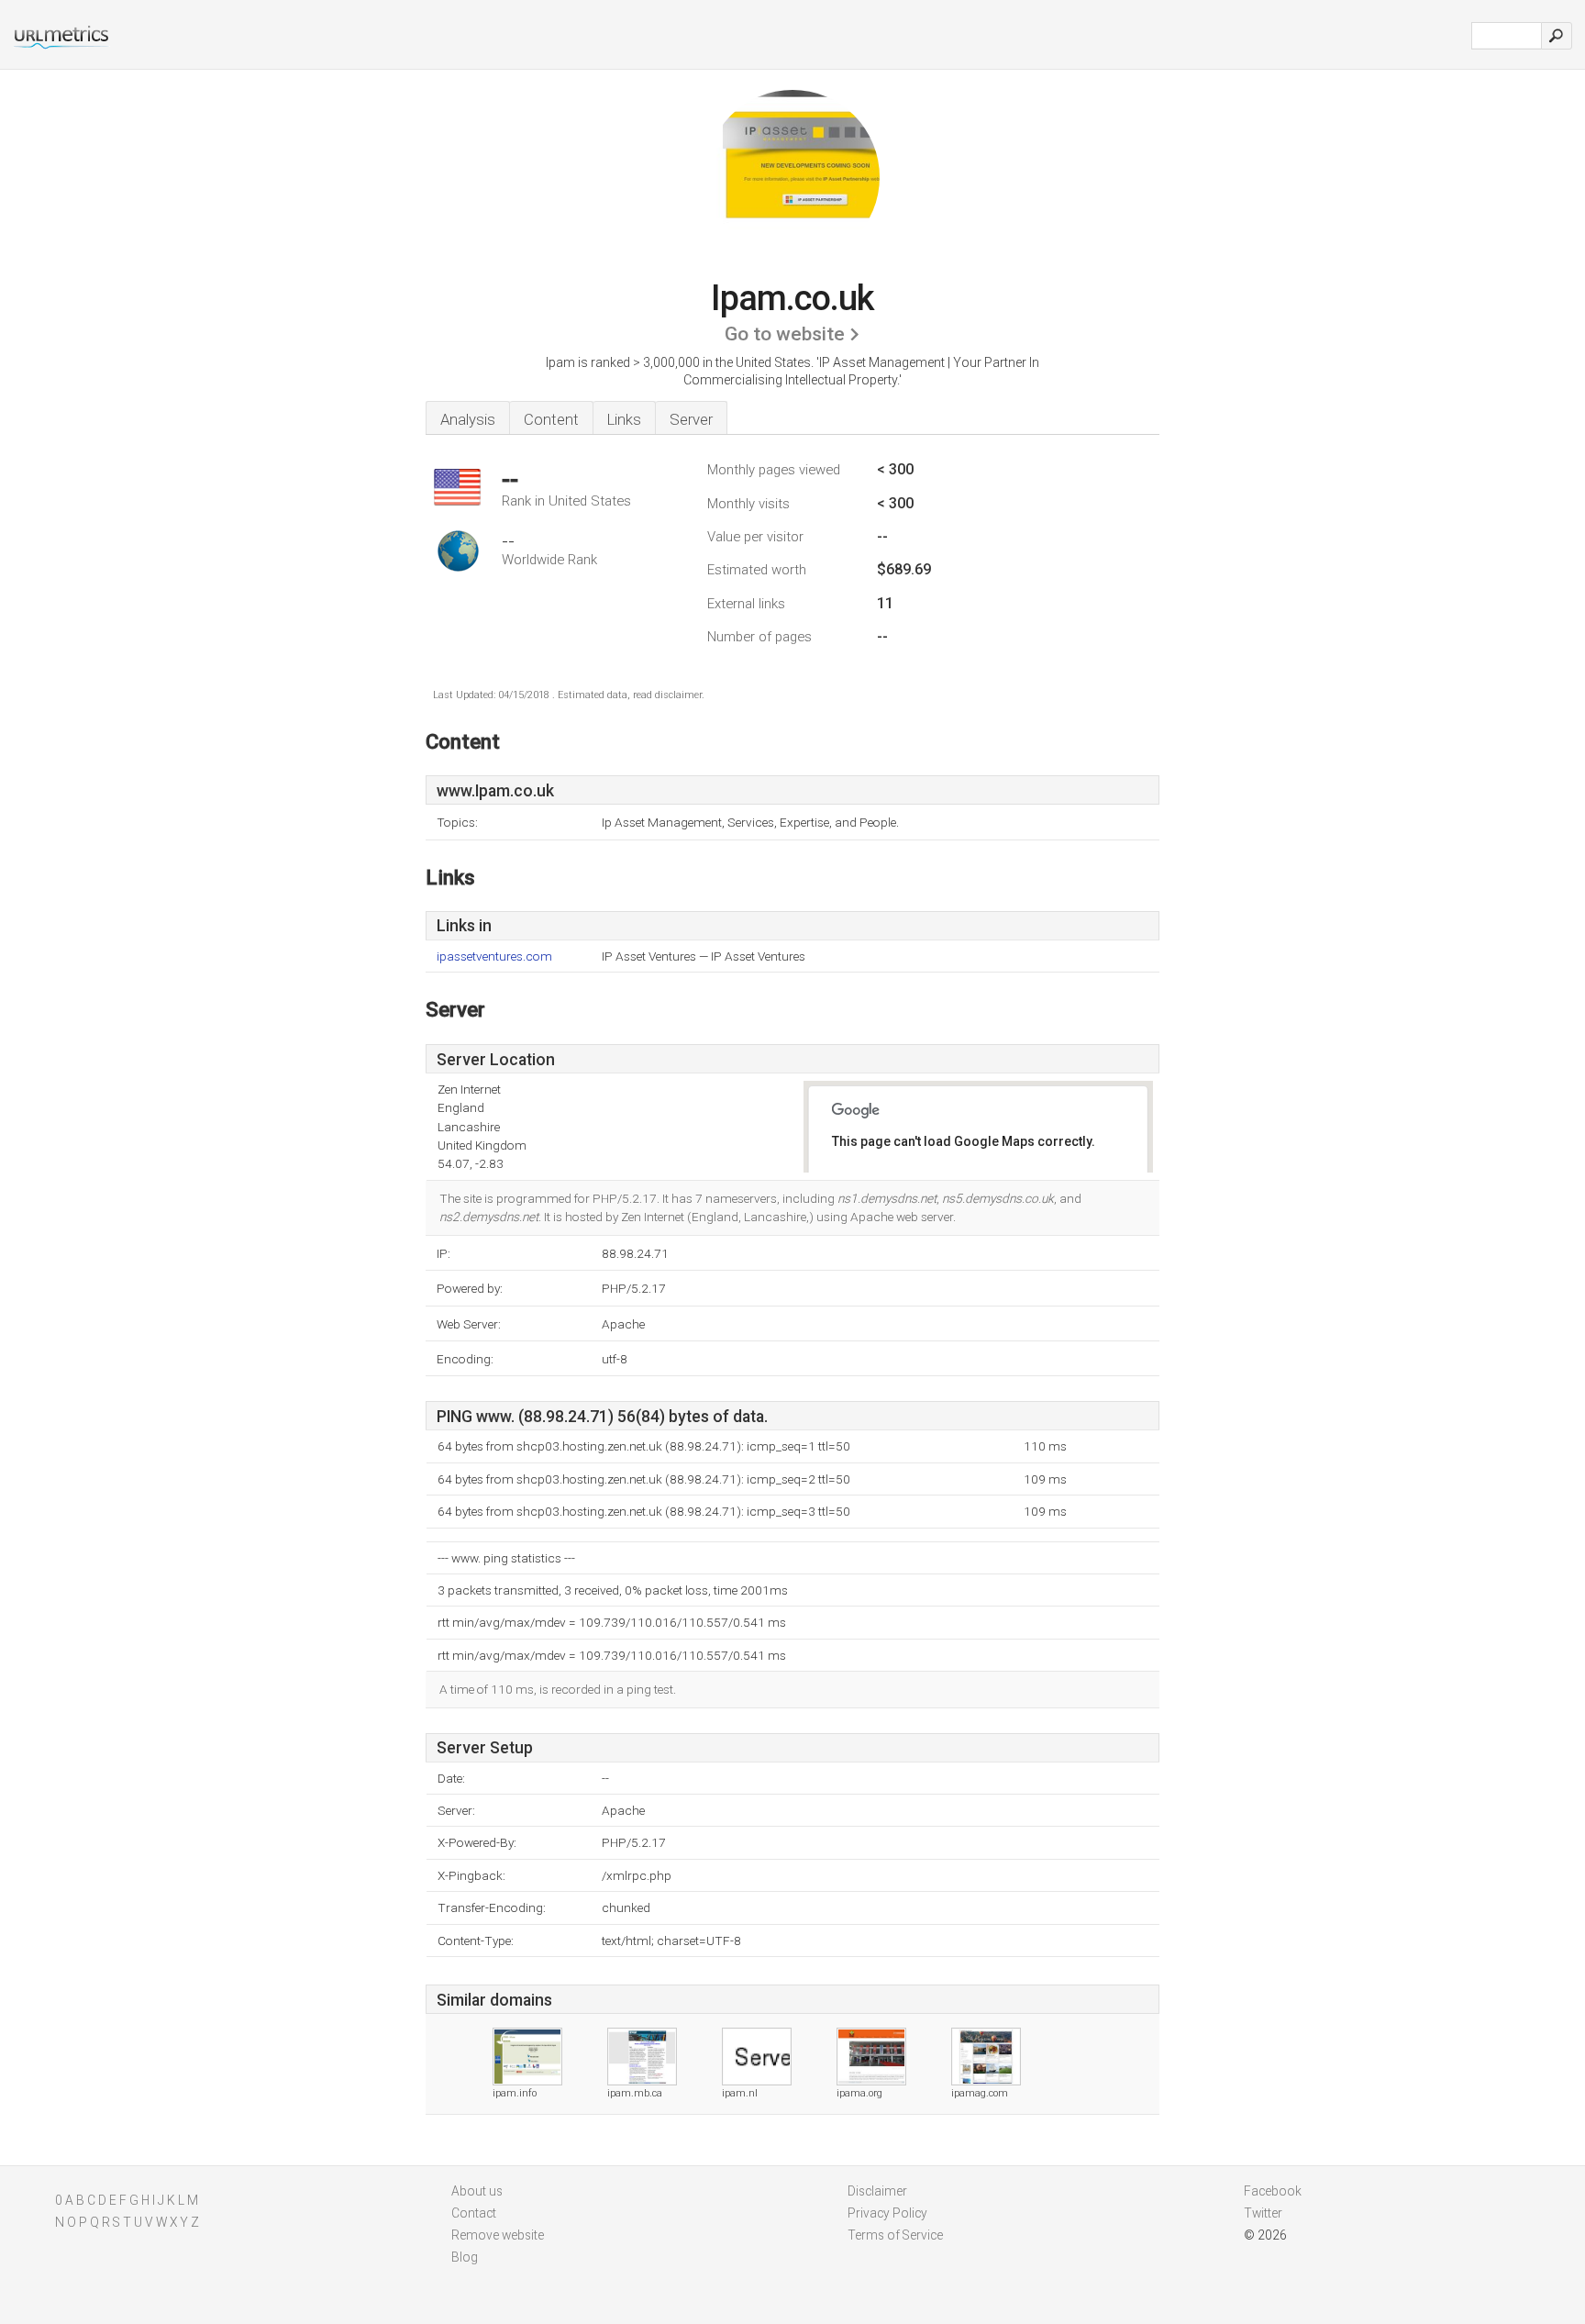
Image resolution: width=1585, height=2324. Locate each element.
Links (624, 419)
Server (691, 419)
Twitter (1263, 2213)
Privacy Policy (887, 2213)
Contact (474, 2213)
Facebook (1273, 2191)
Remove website (498, 2235)
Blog (465, 2257)
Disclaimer (877, 2191)
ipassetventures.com (494, 956)
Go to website (785, 334)
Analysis (468, 419)
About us (477, 2191)
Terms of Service (895, 2235)
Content (551, 419)
